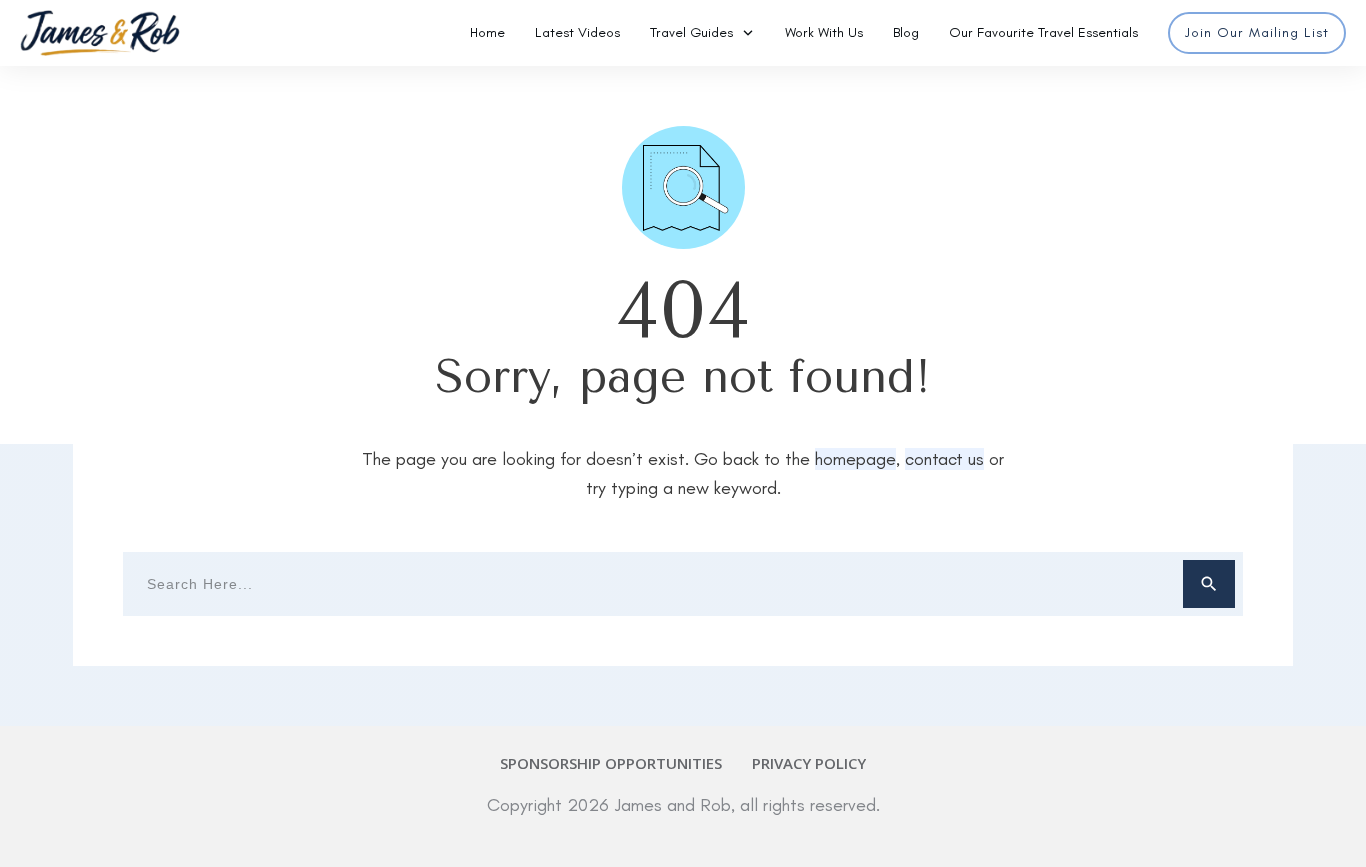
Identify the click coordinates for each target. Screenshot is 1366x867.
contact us (944, 459)
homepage (855, 459)
